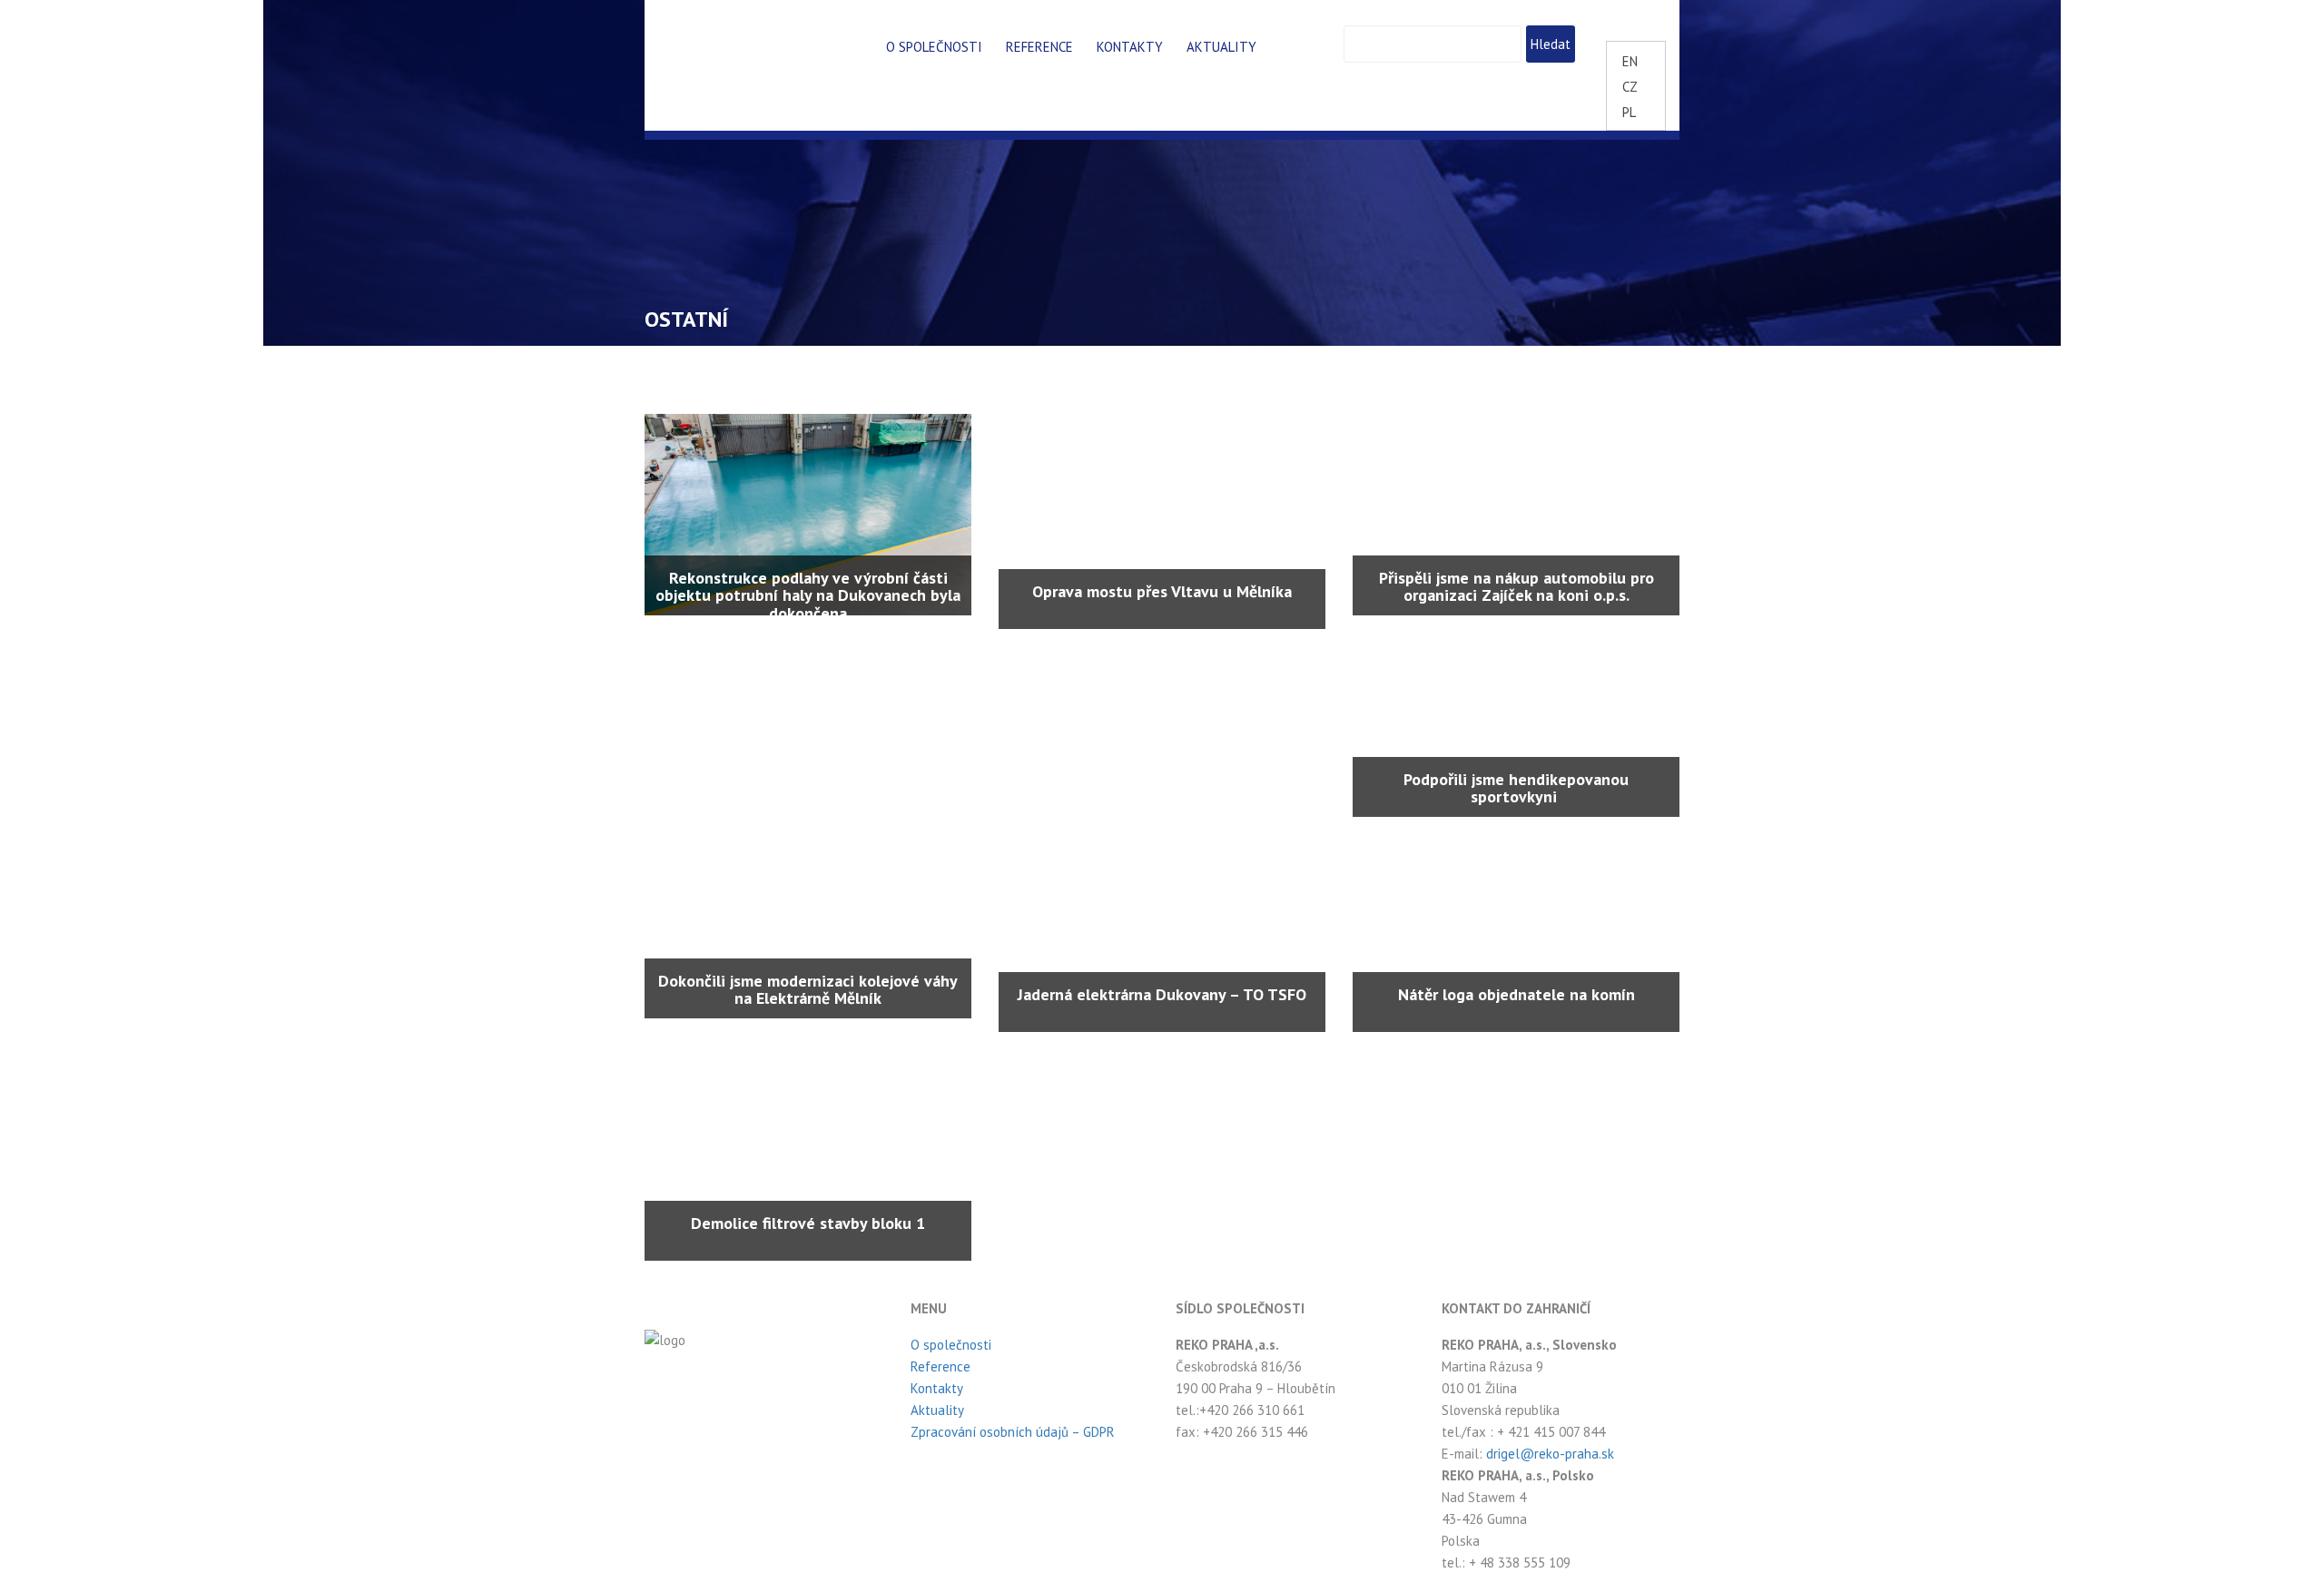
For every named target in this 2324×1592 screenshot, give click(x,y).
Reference (1039, 47)
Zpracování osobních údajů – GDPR (1013, 1432)
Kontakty (1130, 47)
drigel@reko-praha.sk (1550, 1454)
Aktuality (1221, 47)
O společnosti (934, 47)
